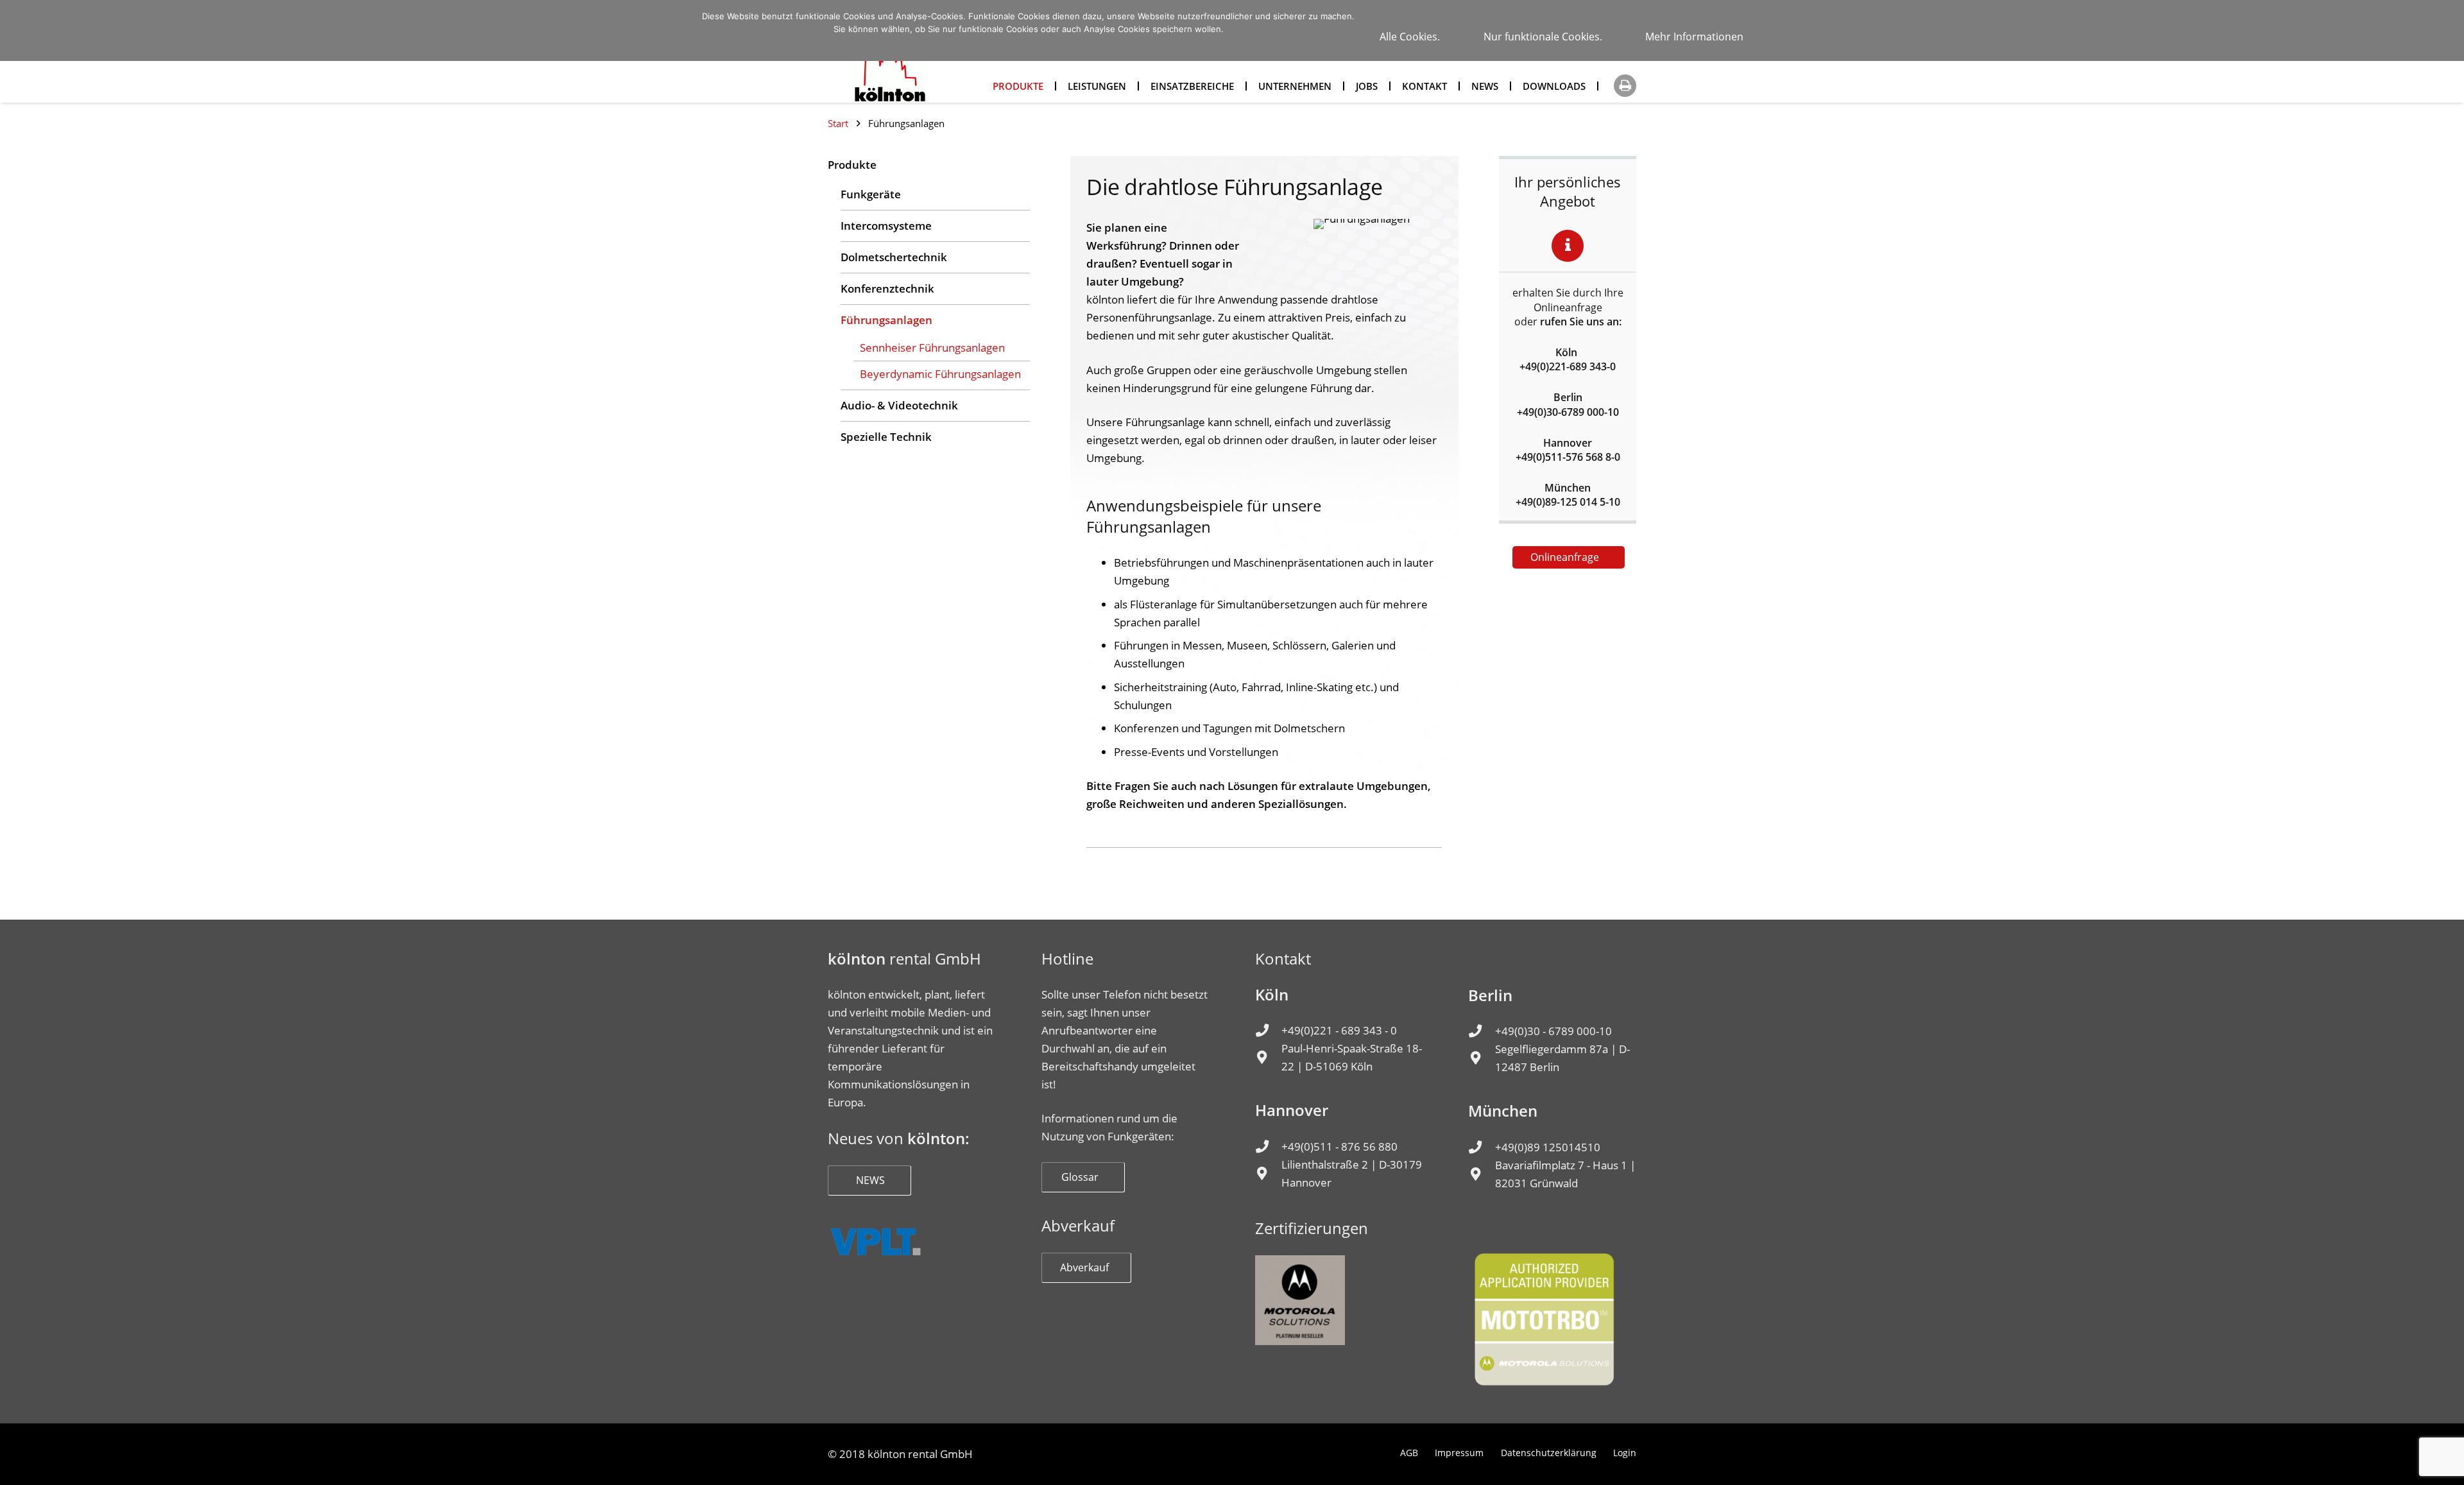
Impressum (1459, 1453)
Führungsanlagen (886, 320)
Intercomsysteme (886, 226)
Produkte (852, 165)
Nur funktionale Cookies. (1543, 37)
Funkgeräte (871, 194)
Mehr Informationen (1694, 37)
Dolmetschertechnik (894, 257)
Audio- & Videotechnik (899, 405)
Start (838, 123)
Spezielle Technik (886, 437)
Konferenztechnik (887, 288)
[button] (1625, 86)
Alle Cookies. (1410, 37)
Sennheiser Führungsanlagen (932, 348)
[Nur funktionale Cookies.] (2448, 30)
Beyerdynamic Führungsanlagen (940, 374)
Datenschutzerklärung (1549, 1453)
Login (1625, 1453)
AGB (1409, 1453)
